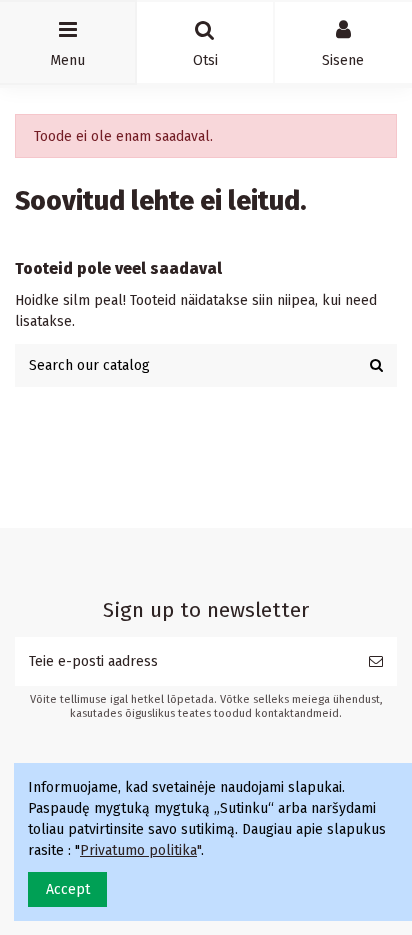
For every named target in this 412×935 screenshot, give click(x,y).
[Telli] (376, 661)
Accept (68, 889)
